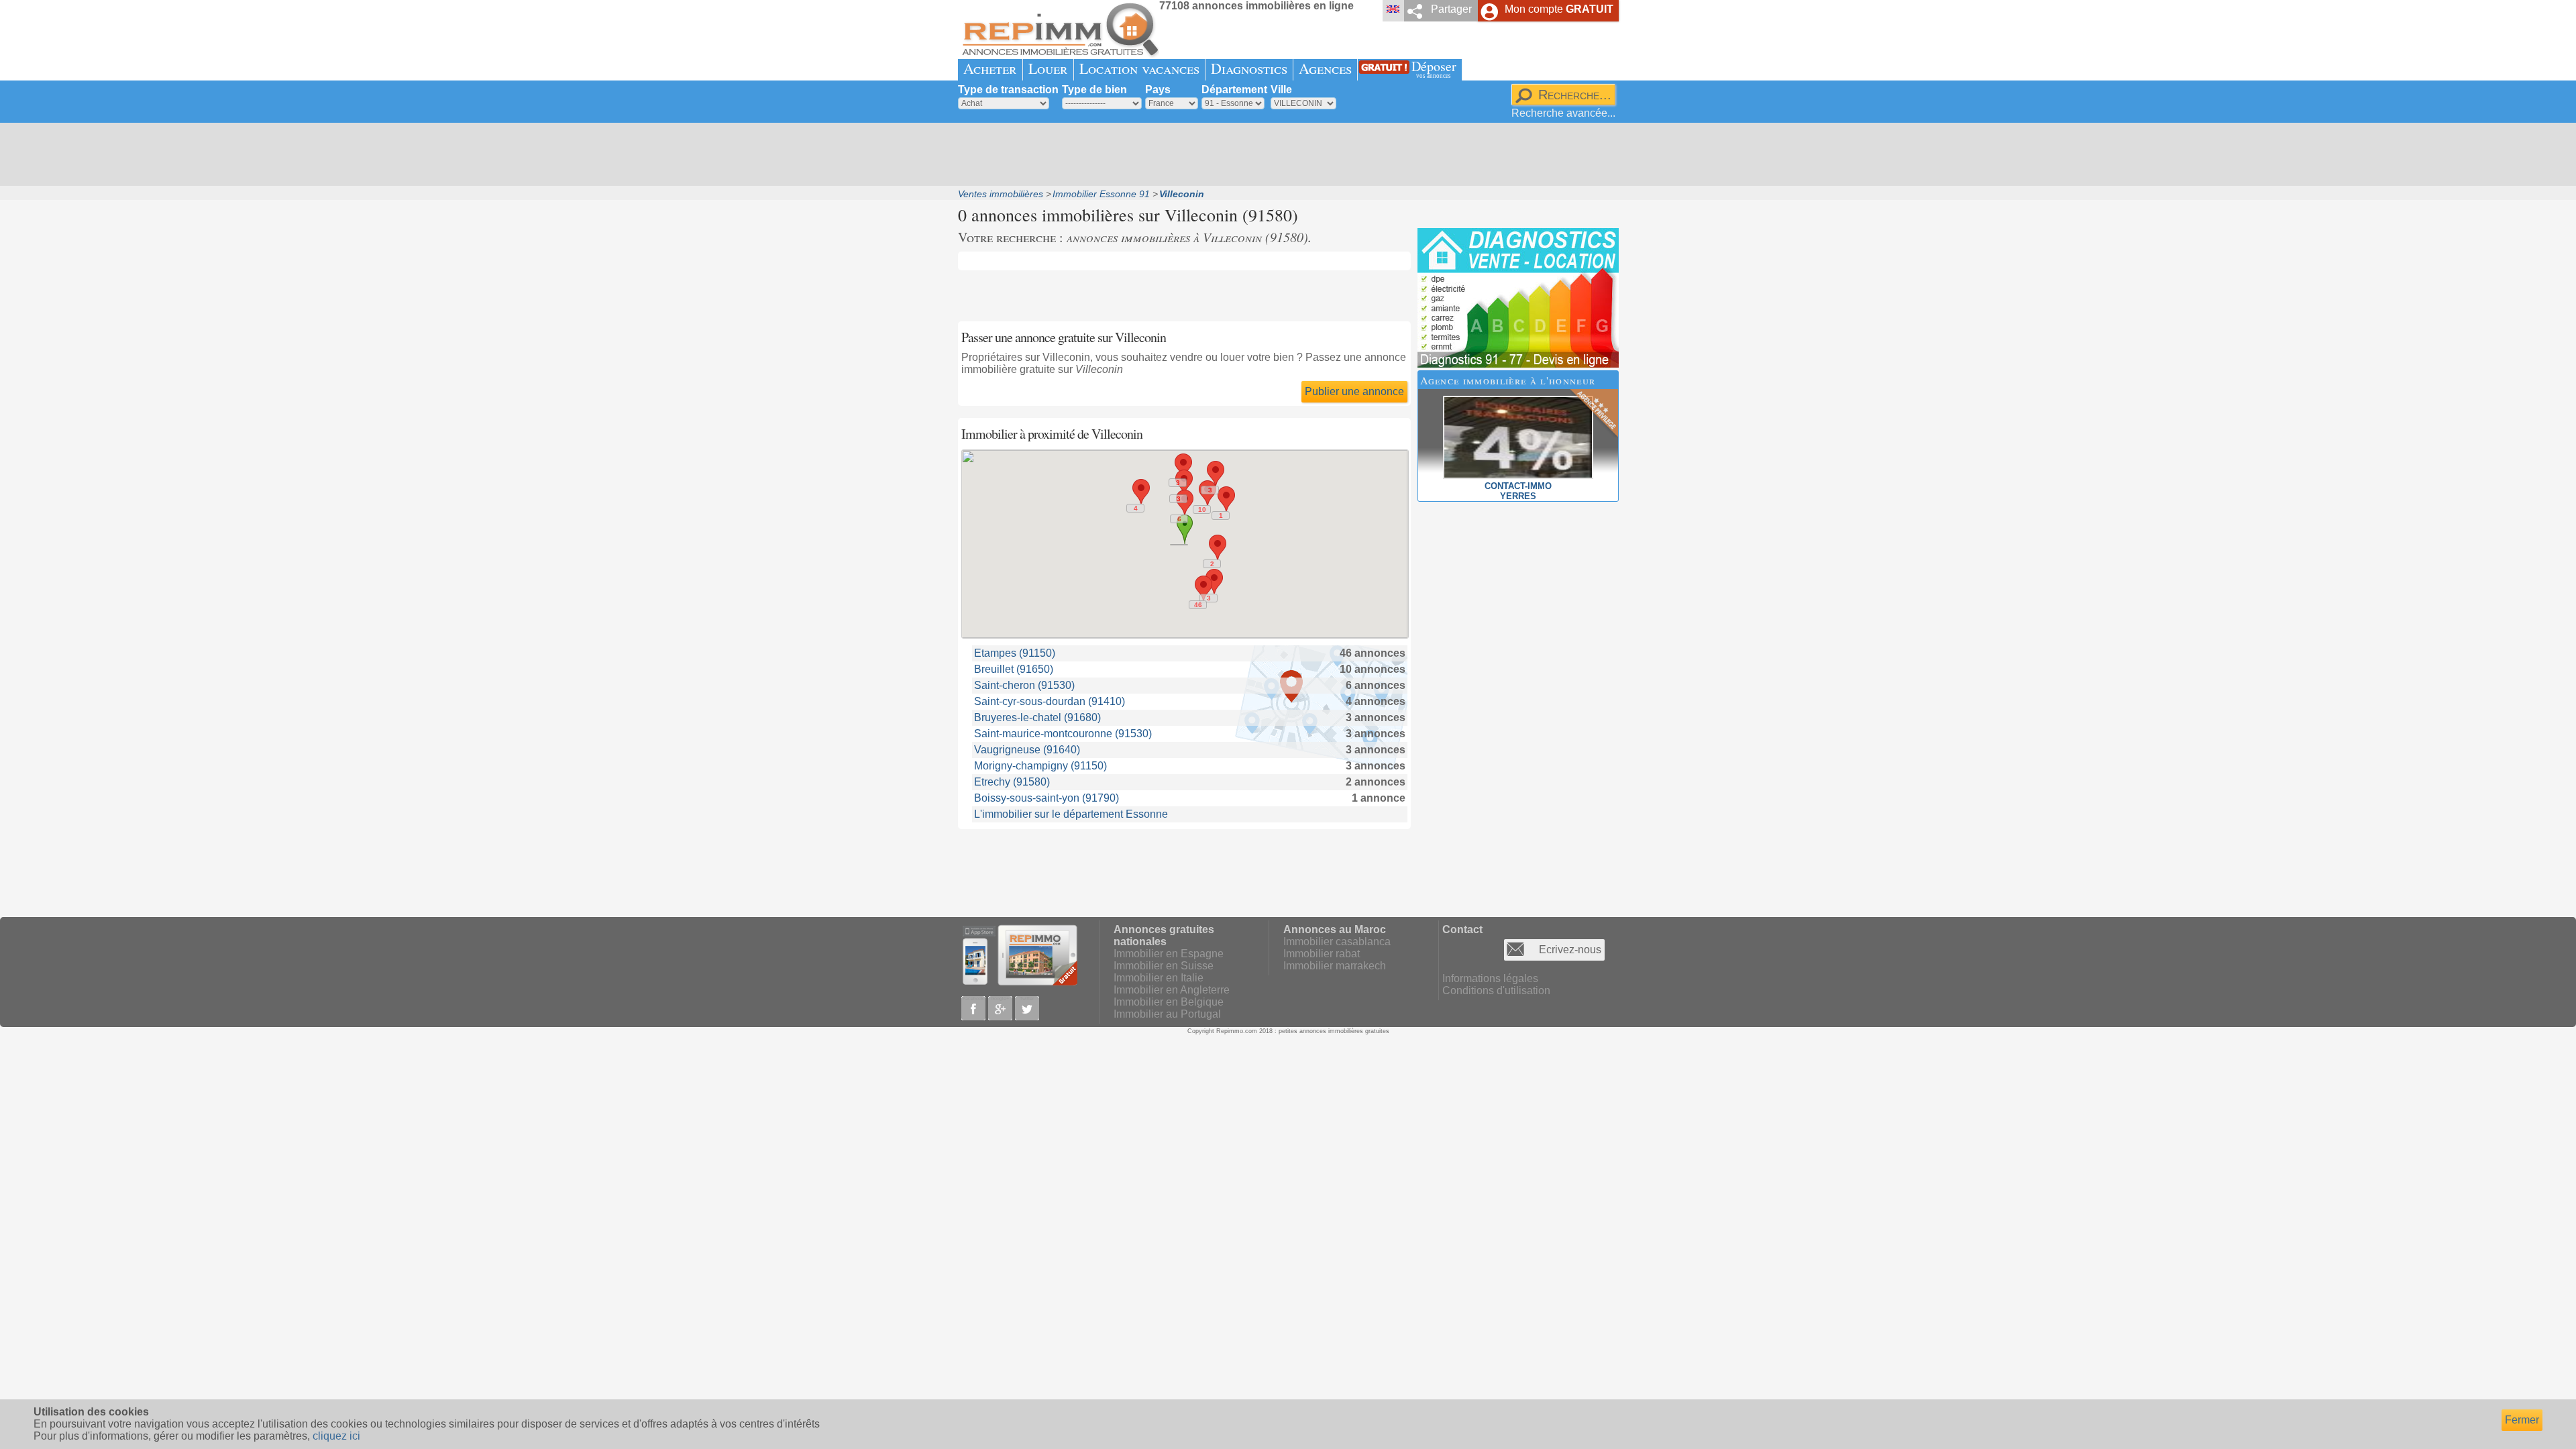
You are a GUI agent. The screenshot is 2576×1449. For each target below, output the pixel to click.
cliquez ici (336, 1436)
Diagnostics (1249, 68)
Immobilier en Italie (1159, 978)
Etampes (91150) (1015, 653)
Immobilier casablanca (1337, 942)
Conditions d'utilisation (1496, 990)
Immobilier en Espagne (1169, 954)
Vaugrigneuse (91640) (1027, 750)
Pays (1158, 90)
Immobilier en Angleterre (1172, 990)
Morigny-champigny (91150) (1040, 766)
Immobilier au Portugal (1167, 1014)
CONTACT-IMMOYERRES (1518, 491)
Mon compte (1559, 9)
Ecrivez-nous (1570, 950)
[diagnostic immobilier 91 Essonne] (1518, 364)
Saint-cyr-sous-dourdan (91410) (1050, 701)
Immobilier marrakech (1335, 966)
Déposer (1434, 68)
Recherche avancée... (1563, 113)
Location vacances (1139, 68)
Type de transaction (1008, 90)
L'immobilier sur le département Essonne (1071, 814)
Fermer (2522, 1420)
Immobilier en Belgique (1169, 1002)
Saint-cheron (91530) (1024, 685)
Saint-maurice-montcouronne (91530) (1063, 734)
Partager (1451, 9)
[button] (1203, 588)
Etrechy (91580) (1012, 782)
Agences (1325, 68)
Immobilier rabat (1322, 954)
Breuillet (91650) (1014, 669)
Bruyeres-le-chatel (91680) (1037, 717)
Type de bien (1094, 90)
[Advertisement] (1283, 154)
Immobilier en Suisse (1164, 966)
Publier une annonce (1354, 391)
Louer (1048, 68)
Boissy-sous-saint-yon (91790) (1046, 798)
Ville (1281, 90)
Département (1234, 90)
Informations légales (1490, 978)
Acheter (990, 68)
